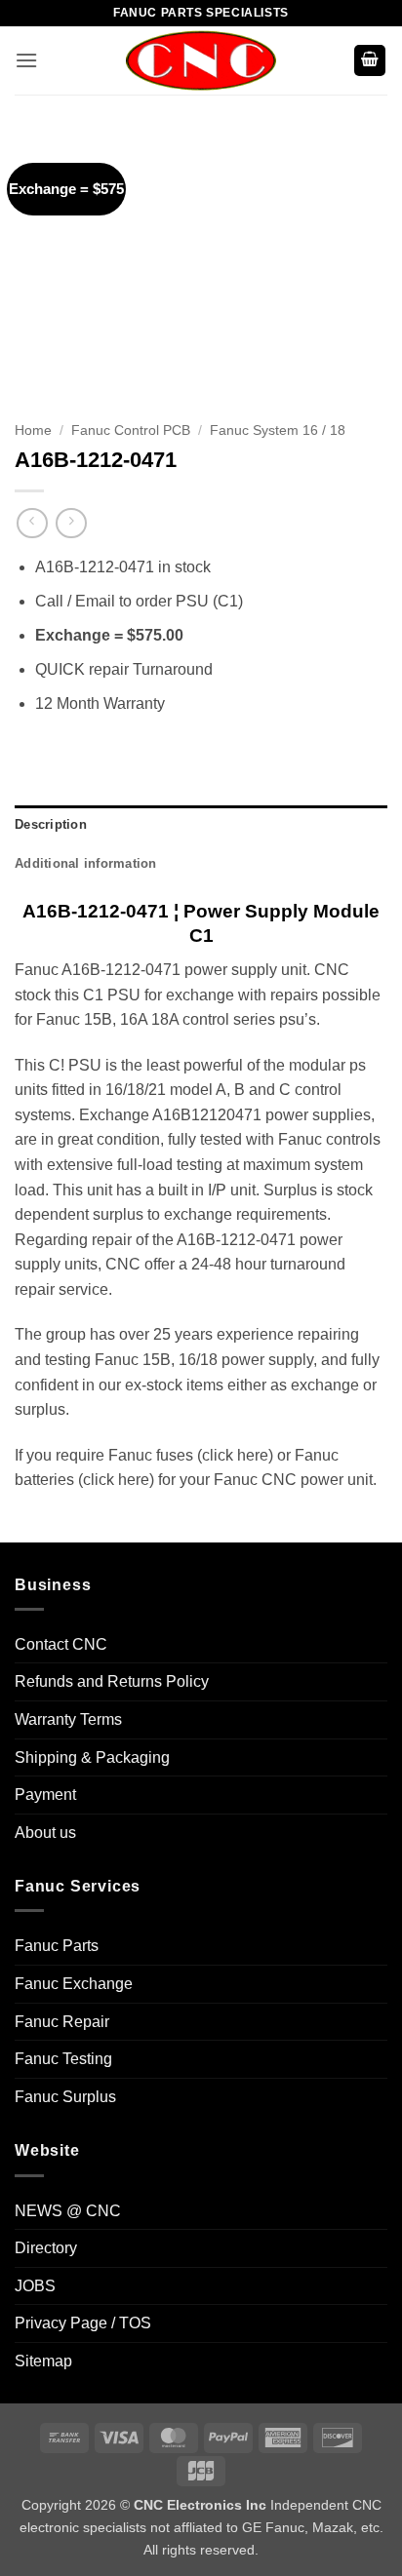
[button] (26, 60)
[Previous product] (71, 523)
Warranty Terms (68, 1719)
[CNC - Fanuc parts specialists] (201, 60)
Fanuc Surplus (65, 2097)
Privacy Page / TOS (83, 2323)
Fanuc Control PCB (131, 430)
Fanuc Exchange (74, 1984)
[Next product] (32, 523)
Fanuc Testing (63, 2059)
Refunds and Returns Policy (112, 1681)
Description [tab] (51, 824)
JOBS (35, 2286)
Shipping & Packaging (92, 1757)
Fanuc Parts (57, 1946)
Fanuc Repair (62, 2022)
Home (33, 430)
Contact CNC (61, 1644)
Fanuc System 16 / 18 (278, 430)
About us (45, 1833)
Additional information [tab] (86, 863)
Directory (46, 2248)
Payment (45, 1795)
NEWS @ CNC (68, 2211)
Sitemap (43, 2361)
